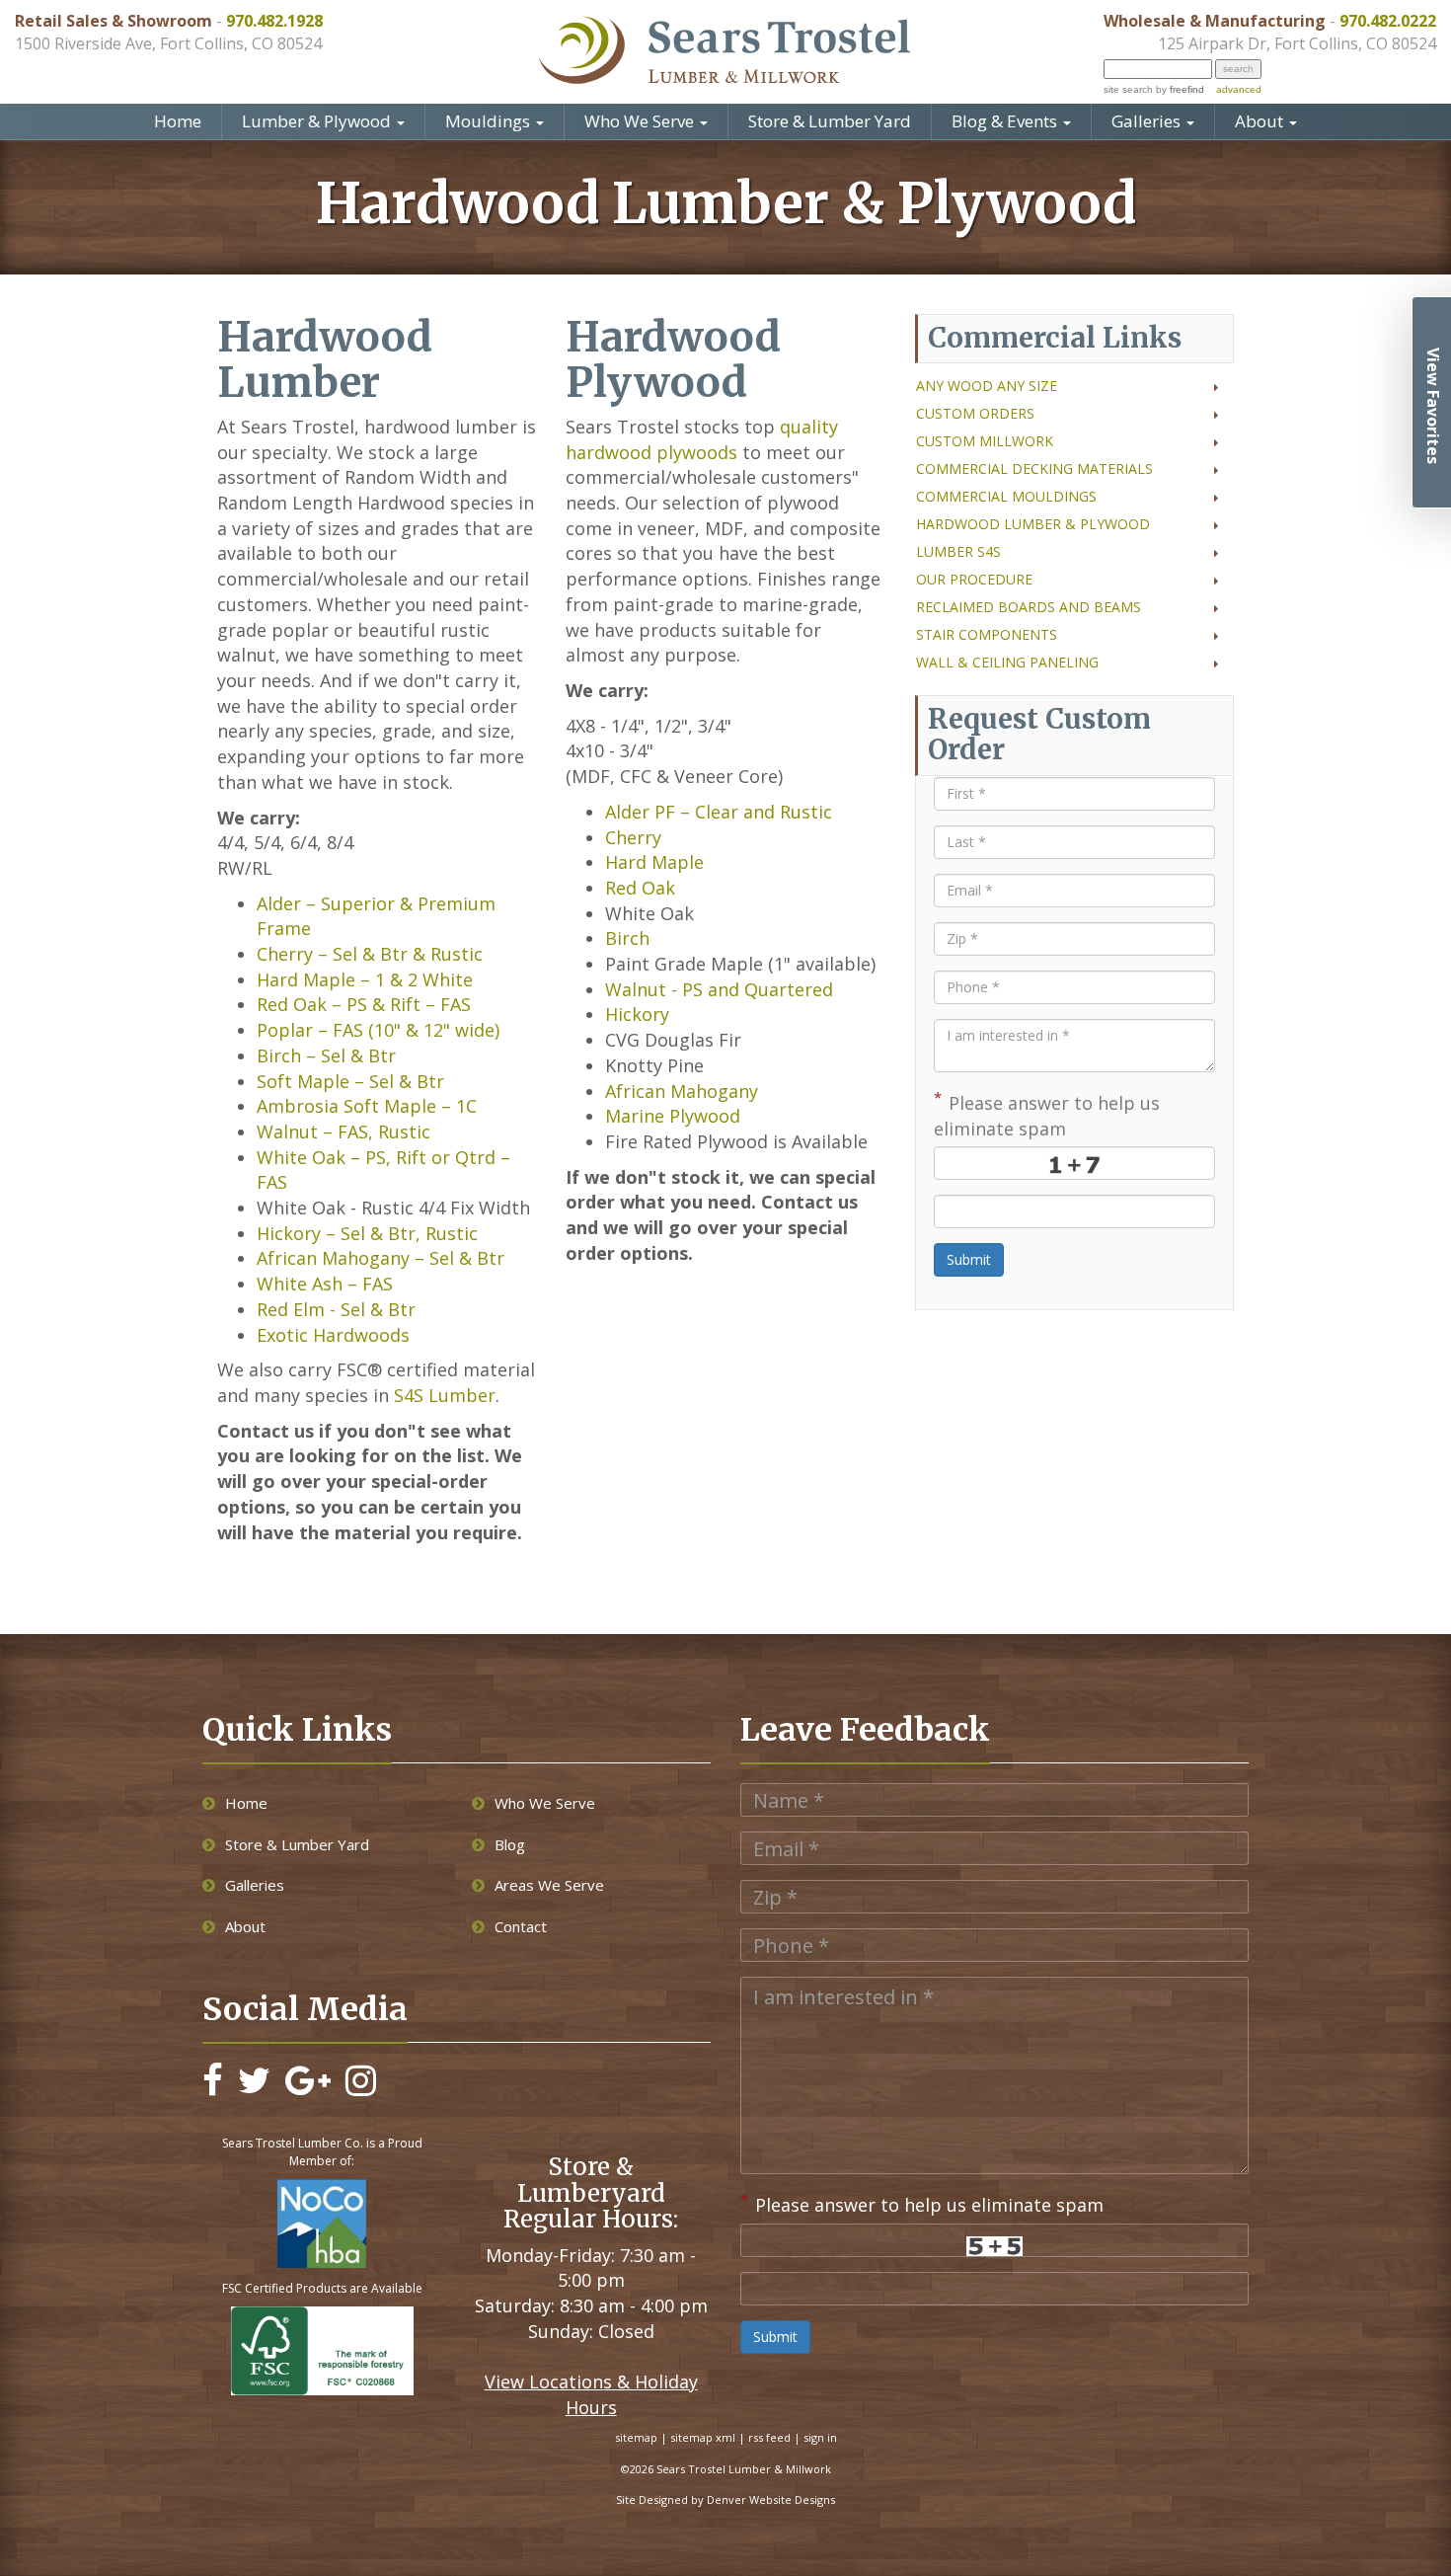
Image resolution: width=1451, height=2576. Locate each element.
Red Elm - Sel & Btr (336, 1309)
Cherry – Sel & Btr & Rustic (370, 954)
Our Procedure (974, 579)
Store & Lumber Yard (830, 121)
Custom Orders (975, 413)
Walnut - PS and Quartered (719, 989)
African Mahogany (682, 1091)
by (1179, 89)
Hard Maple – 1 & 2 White (365, 979)
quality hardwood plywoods (702, 439)
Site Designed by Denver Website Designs (725, 2499)
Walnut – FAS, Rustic (344, 1132)
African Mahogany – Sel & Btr (381, 1258)
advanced (1239, 89)
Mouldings (490, 121)
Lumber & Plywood (318, 121)
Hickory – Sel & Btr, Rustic (367, 1233)
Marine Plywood (673, 1116)
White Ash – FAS (325, 1284)
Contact (521, 1926)
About (1261, 121)
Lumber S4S (958, 551)
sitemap (636, 2437)
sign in (820, 2437)
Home (178, 121)
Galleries (1148, 121)
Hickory (640, 1014)
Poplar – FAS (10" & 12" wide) (378, 1030)
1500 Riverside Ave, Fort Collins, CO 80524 (168, 43)
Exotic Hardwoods (333, 1335)
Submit (969, 1259)
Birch (627, 938)
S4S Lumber (445, 1395)
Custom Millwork (985, 441)
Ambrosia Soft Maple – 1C (367, 1106)
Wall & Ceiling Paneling (1007, 662)
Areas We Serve (549, 1885)
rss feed (769, 2437)
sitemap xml (703, 2437)
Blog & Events (1006, 121)
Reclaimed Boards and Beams (1029, 607)
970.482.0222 (1388, 21)
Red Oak (643, 888)
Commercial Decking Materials (1034, 468)
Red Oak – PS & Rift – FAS (364, 1004)
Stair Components (987, 634)
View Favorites (1433, 406)
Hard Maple (657, 862)
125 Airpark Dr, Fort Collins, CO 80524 (1297, 43)
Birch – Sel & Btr (326, 1055)
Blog (510, 1844)
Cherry (633, 837)
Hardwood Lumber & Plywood (1033, 524)
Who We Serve (641, 121)
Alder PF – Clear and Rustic (719, 812)
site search (1128, 89)
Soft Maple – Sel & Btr (350, 1081)
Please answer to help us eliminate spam (1047, 1114)
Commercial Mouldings (1006, 496)
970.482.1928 (274, 21)
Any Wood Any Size (987, 386)
